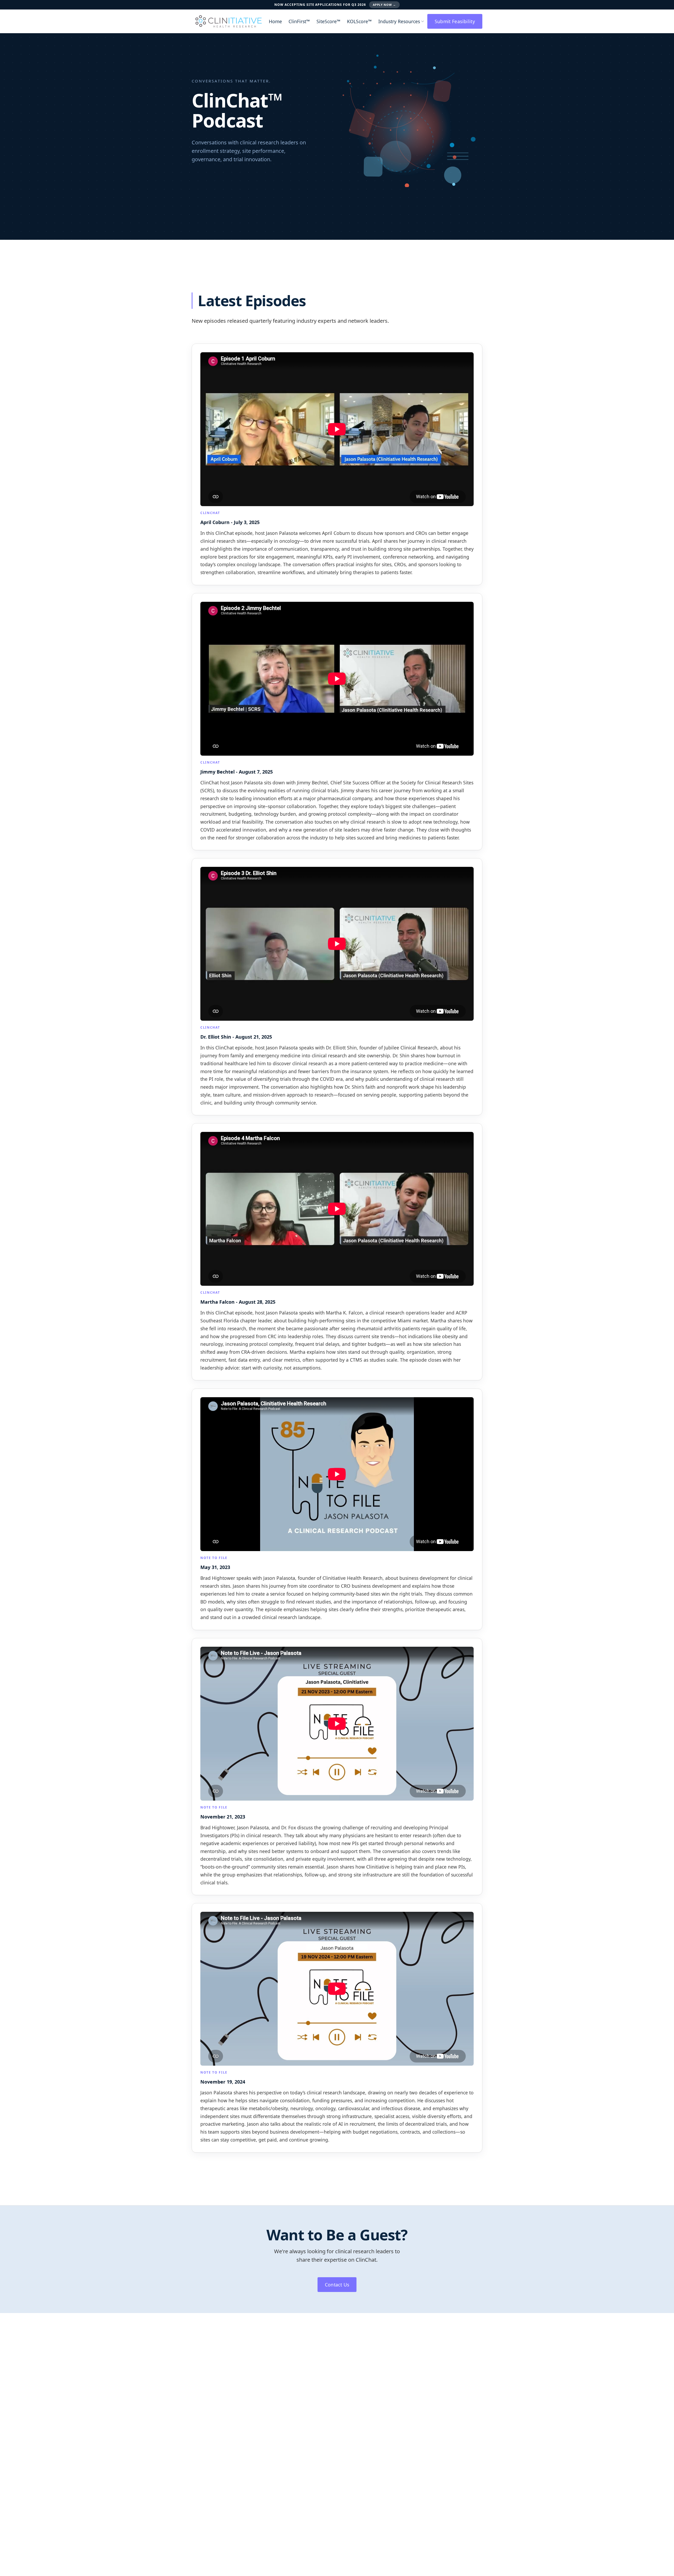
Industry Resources (399, 21)
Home (275, 21)
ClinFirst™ (299, 21)
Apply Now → (384, 5)
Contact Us (337, 2285)
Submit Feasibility (455, 21)
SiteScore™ (328, 21)
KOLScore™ (359, 21)
